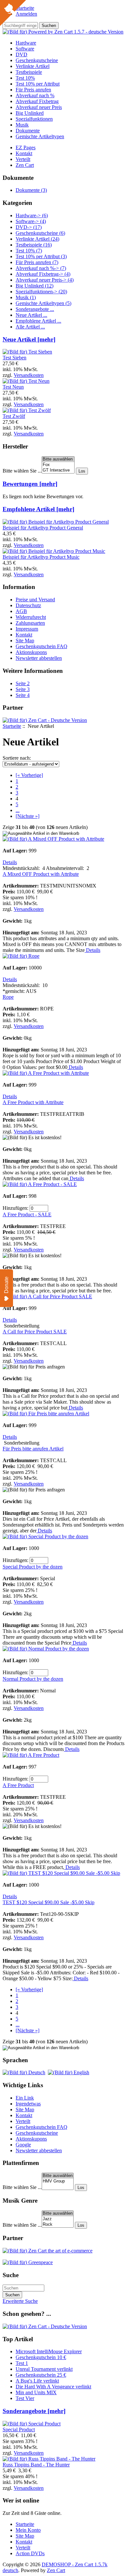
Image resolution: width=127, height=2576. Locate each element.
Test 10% (25, 78)
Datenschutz (28, 605)
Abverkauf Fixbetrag (37, 101)
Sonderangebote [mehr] (34, 2411)
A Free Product (18, 1785)
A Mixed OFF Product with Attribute (41, 874)
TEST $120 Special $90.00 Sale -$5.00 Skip (49, 1902)
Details (10, 862)
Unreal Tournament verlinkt (44, 2369)
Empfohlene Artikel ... (38, 321)
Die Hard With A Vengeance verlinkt (53, 2387)
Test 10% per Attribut (38, 84)
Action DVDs (30, 2553)
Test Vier (25, 2398)
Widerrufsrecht (31, 617)
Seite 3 (23, 689)
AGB (21, 611)
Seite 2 (23, 683)
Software (25, 49)
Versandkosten (29, 375)
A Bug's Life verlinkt (37, 2381)
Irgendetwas (28, 2104)
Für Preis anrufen (33, 90)
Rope (8, 997)
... (18, 810)
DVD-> (29, 227)
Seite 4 (23, 695)
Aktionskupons (31, 652)
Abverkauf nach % (35, 95)
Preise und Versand (35, 600)
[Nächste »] (28, 816)
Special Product (19, 2429)
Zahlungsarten (30, 623)
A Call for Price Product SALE (35, 1332)
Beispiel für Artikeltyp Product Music (41, 557)
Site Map (25, 641)
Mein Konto (28, 2530)
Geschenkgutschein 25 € (41, 2375)
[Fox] (58, 465)
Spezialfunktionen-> (41, 292)
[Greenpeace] (28, 2262)
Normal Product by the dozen (33, 1679)
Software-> (31, 221)
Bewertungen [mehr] (30, 484)
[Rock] (58, 2225)
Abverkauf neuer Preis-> (45, 280)
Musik (22, 125)
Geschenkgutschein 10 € (41, 2357)
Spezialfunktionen (34, 119)
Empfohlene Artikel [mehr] (38, 509)
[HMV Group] (58, 2181)
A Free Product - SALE (27, 1215)
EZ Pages (26, 147)
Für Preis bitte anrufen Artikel (33, 1449)
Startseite (12, 726)
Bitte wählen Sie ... (22, 471)
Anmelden (26, 14)
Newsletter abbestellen (39, 658)
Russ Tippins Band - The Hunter (36, 2465)
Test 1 (22, 2363)
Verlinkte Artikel (33, 66)
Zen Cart (25, 165)
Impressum (27, 629)
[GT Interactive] (58, 470)
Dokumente (28, 131)
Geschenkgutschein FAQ (42, 646)
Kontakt (24, 153)
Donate (6, 1285)
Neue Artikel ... (31, 315)
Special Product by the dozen (33, 1567)
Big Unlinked (30, 113)
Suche (11, 2275)
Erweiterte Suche (20, 2301)
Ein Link (25, 2098)
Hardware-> (32, 215)
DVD (21, 54)
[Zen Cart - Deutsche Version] (45, 720)
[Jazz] (58, 2219)
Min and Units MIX (36, 2392)
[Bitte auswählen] (58, 459)
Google (23, 2145)
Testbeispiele (29, 72)
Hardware (26, 43)
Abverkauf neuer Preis (39, 107)
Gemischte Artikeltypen (40, 136)
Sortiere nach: (17, 758)
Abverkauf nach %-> (41, 268)
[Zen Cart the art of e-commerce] (48, 2251)
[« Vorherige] (29, 775)
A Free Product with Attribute (33, 1102)
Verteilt (23, 159)
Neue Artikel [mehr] (29, 339)
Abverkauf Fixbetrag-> (43, 274)
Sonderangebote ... (35, 309)
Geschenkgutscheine (37, 60)
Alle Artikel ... (30, 327)
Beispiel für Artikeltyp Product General (43, 528)
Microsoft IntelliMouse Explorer (49, 2351)
